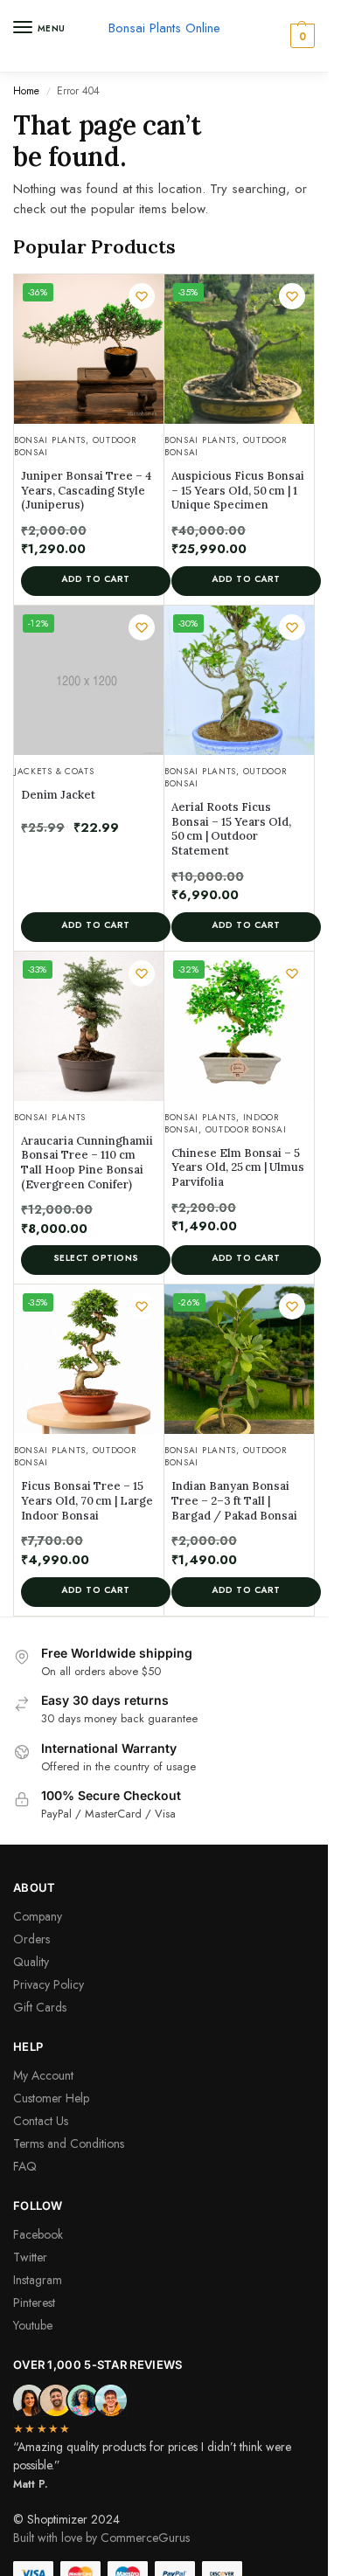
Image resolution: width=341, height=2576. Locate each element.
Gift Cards (40, 2007)
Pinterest (34, 2302)
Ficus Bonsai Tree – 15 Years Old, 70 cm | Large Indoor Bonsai (87, 1501)
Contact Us (41, 2121)
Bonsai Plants (50, 440)
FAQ (25, 2166)
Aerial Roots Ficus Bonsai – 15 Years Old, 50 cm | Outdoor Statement (231, 829)
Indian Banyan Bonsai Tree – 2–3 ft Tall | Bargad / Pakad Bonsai (234, 1501)
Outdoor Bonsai (246, 1129)
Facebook (38, 2234)
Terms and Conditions (69, 2143)
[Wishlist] (142, 296)
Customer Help (51, 2098)
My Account (43, 2075)
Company (38, 1916)
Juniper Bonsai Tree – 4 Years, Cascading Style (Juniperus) (86, 491)
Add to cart (96, 579)
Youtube (33, 2325)
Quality (31, 1962)
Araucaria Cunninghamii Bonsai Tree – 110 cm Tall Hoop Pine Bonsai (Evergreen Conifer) (87, 1163)
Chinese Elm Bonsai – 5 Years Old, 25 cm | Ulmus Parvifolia (238, 1168)
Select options (96, 1258)
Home (26, 91)
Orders (31, 1939)
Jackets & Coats (54, 771)
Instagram (38, 2280)
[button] (300, 36)
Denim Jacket (58, 795)
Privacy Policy (49, 1984)
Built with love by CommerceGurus (101, 2538)
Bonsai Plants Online (164, 28)
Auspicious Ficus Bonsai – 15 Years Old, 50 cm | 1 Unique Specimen (238, 491)
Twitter (30, 2257)
